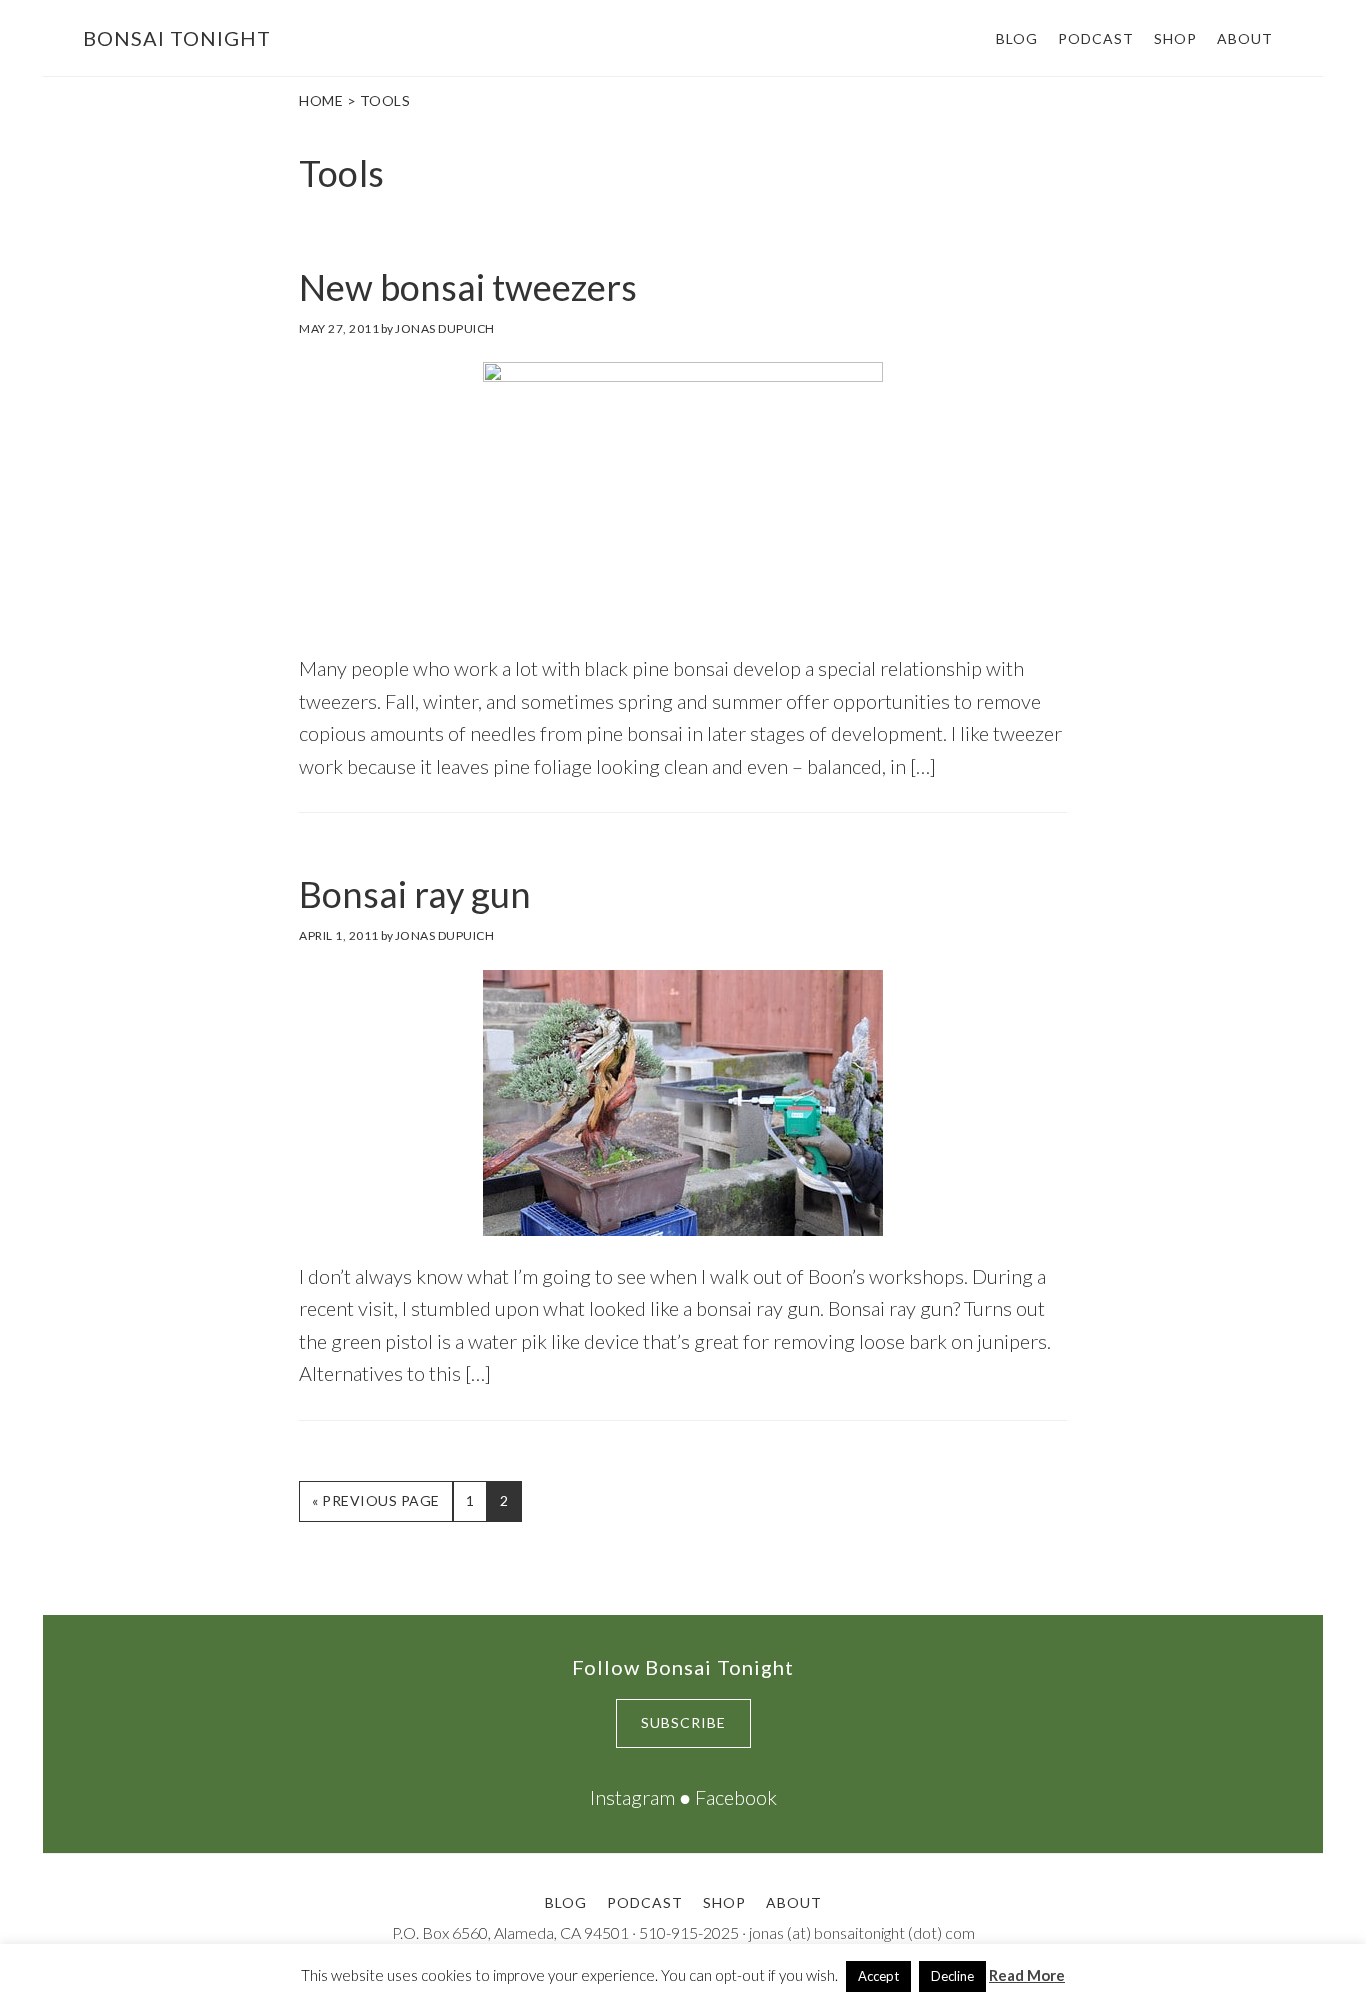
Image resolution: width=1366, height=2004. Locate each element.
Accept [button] (878, 1976)
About (794, 1902)
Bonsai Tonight (177, 38)
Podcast (645, 1902)
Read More (1027, 1975)
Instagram (632, 1797)
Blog (566, 1902)
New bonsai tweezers (468, 287)
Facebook (736, 1797)
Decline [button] (952, 1976)
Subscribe (683, 1722)
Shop (724, 1902)
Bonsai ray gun (415, 894)
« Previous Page (376, 1506)
